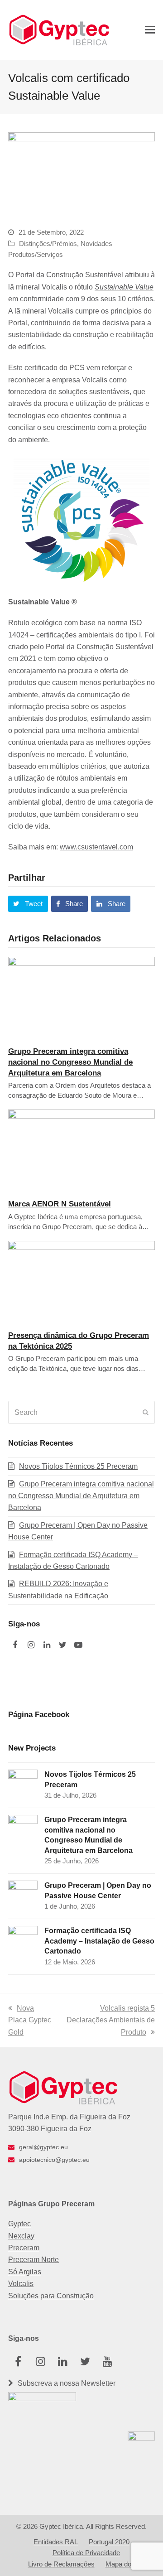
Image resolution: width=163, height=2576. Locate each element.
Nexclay (21, 2236)
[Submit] (146, 1413)
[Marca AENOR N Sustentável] (81, 1150)
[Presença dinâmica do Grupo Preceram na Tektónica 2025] (81, 1281)
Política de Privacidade (86, 2553)
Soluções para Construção (51, 2296)
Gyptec (19, 2224)
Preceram (24, 2248)
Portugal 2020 (109, 2542)
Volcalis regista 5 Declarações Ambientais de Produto (111, 2020)
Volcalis (95, 380)
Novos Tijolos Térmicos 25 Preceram (78, 1466)
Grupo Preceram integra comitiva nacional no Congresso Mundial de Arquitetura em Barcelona (70, 1062)
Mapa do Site (125, 2564)
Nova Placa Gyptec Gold (30, 2020)
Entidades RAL (56, 2542)
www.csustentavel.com (96, 847)
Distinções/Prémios (48, 244)
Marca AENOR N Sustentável (60, 1204)
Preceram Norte (34, 2260)
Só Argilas (25, 2272)
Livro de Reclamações (61, 2564)
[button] (150, 30)
